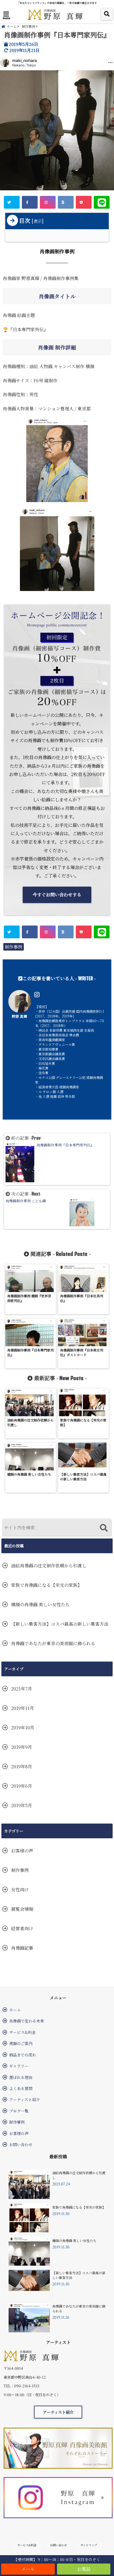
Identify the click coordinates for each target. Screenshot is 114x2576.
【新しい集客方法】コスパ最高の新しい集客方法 (60, 1624)
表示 (38, 221)
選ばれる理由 (21, 2077)
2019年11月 (23, 1708)
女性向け (20, 1890)
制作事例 (14, 947)
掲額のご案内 (21, 2043)
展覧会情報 (22, 1909)
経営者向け (22, 1928)
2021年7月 (22, 1689)
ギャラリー (19, 2066)
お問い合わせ (21, 2144)
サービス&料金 (22, 2032)
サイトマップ (89, 2545)
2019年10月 (23, 1728)
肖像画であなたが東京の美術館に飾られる (53, 1643)
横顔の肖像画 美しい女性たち (40, 1604)
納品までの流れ (23, 2055)
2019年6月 (22, 1786)
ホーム (15, 2010)
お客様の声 (22, 1851)
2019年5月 (22, 1805)
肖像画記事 (22, 1948)
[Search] (104, 1528)
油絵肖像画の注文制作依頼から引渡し (49, 1566)
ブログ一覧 (19, 2111)
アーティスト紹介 (24, 2099)
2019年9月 (22, 1747)
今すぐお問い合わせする (57, 895)
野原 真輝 (20, 1016)
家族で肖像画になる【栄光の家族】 (46, 1585)
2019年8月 (22, 1766)
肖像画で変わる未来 (27, 2021)
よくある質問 (21, 2088)
